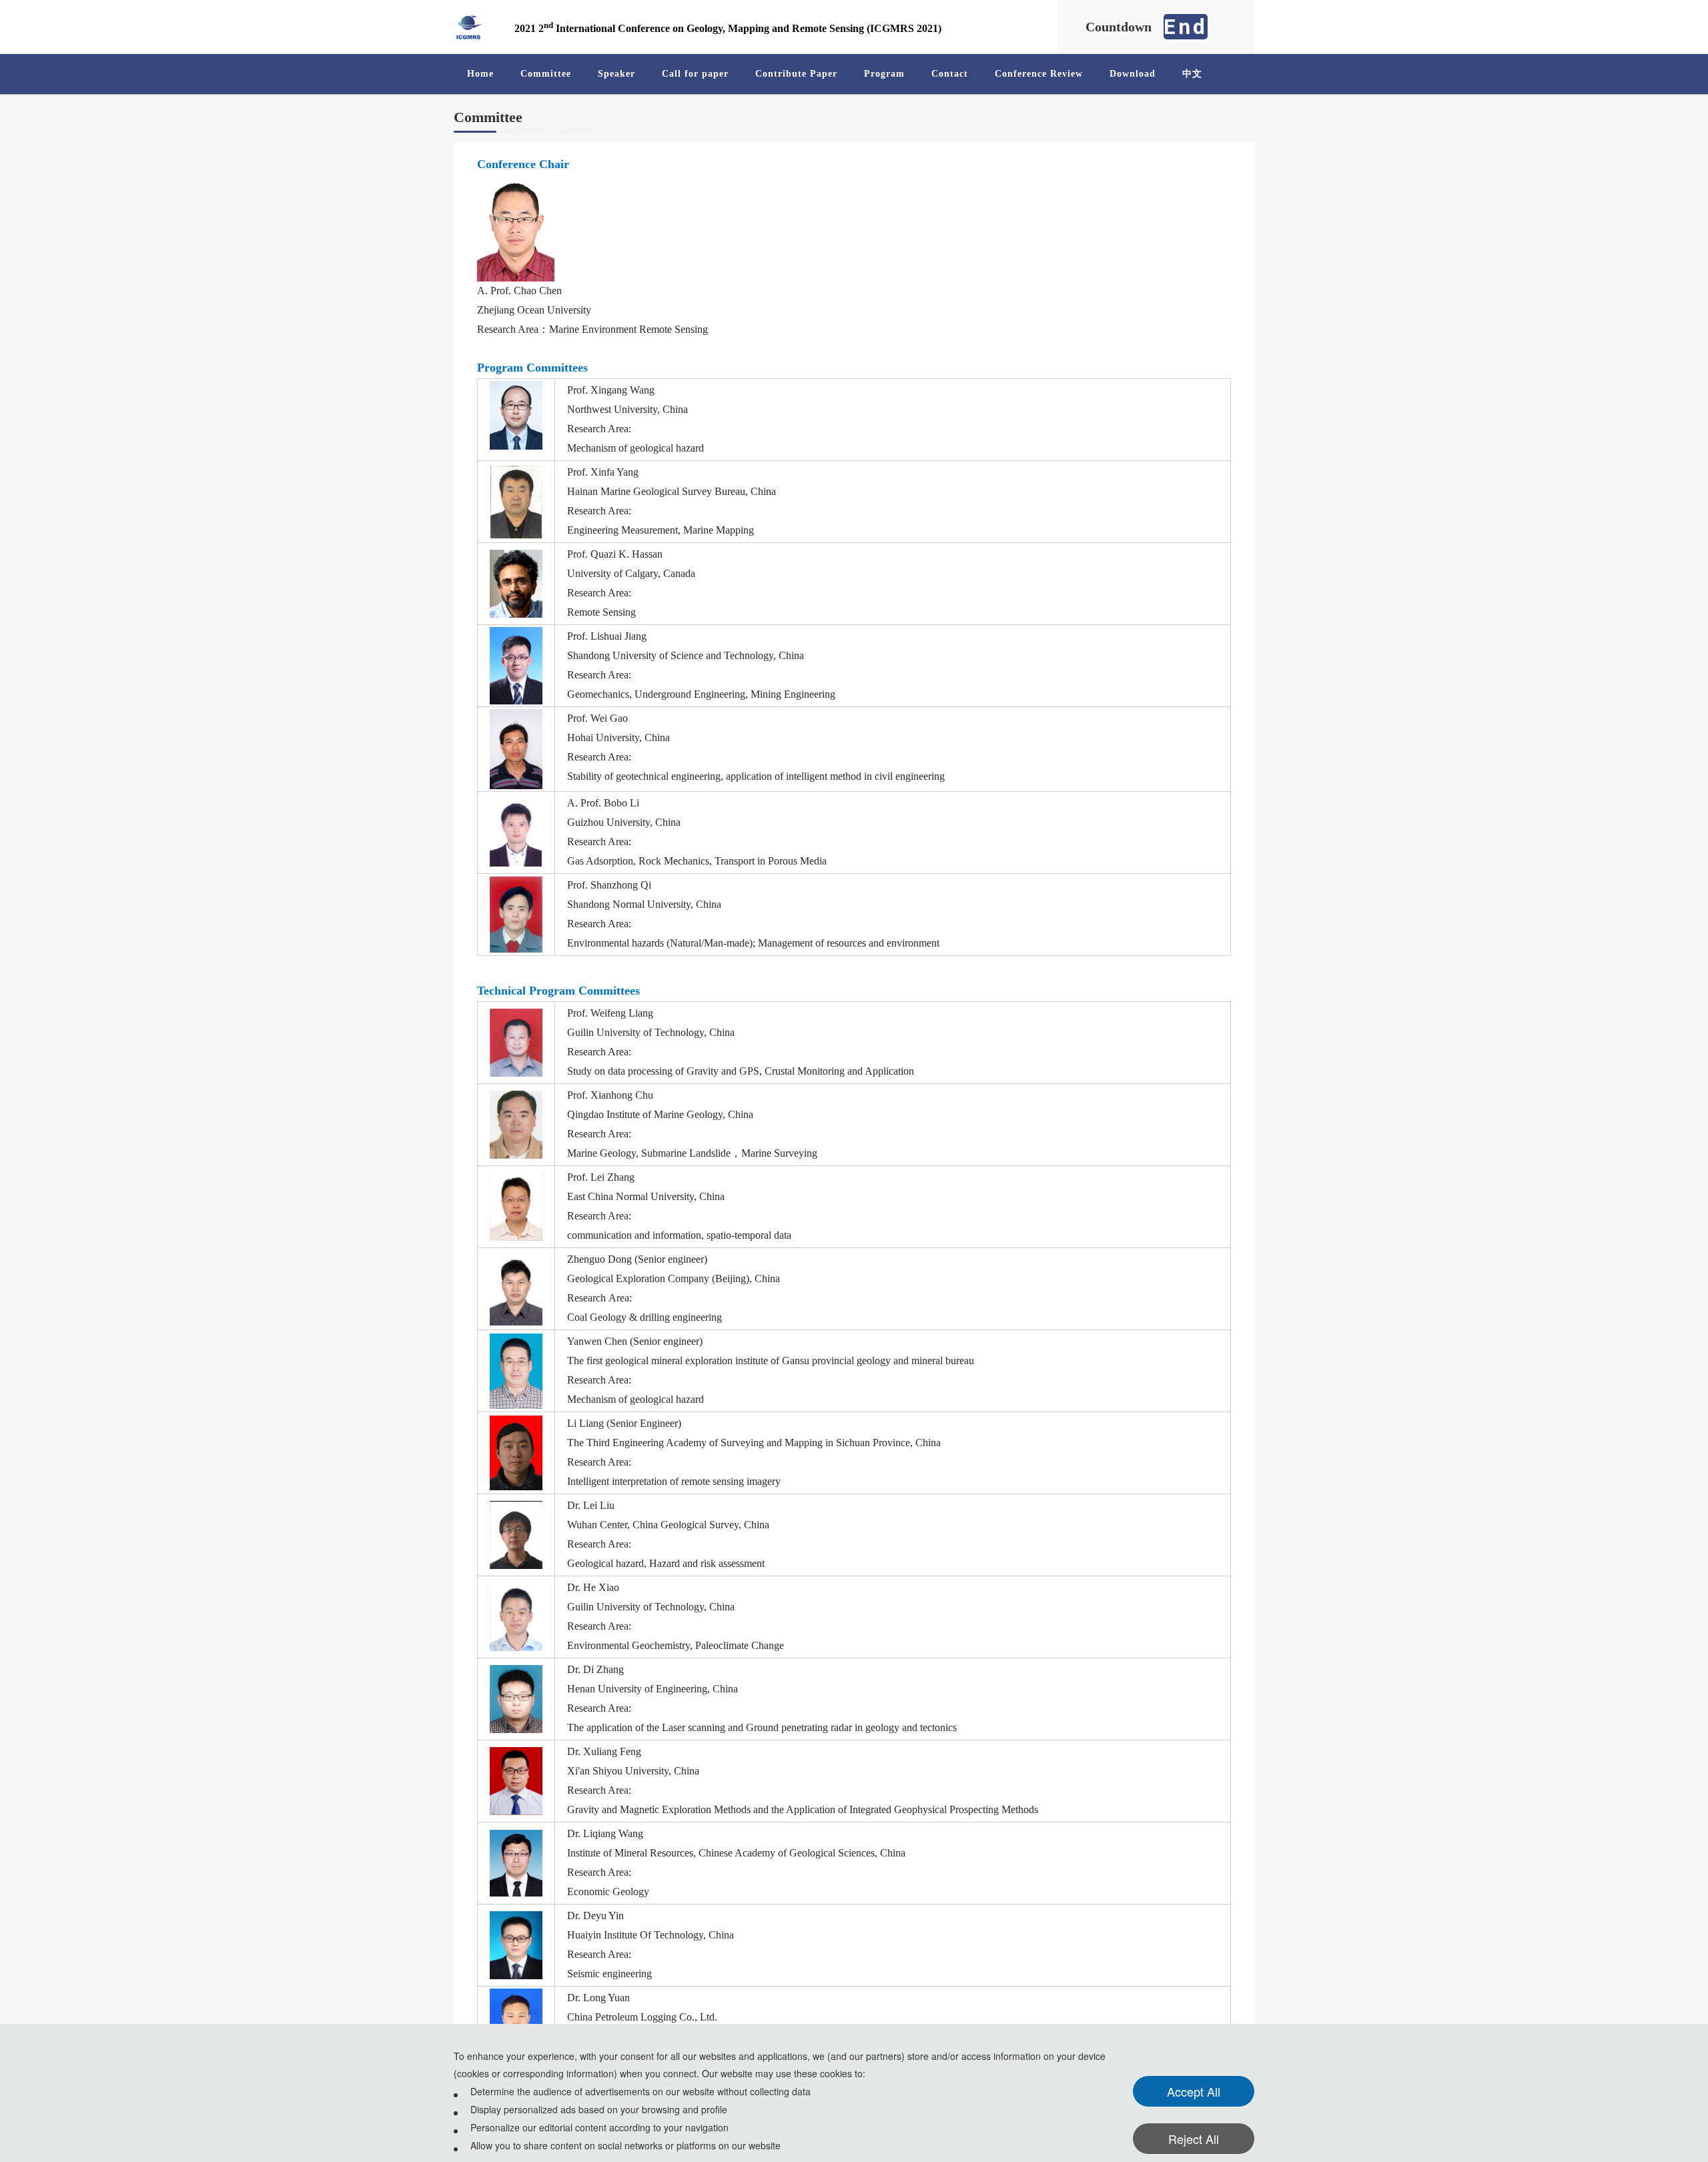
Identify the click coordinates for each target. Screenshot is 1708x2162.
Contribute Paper (796, 74)
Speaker (616, 74)
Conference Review (1039, 74)
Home (480, 74)
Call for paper (695, 74)
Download (1133, 74)
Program (884, 74)
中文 (1192, 74)
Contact (950, 74)
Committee (546, 74)
